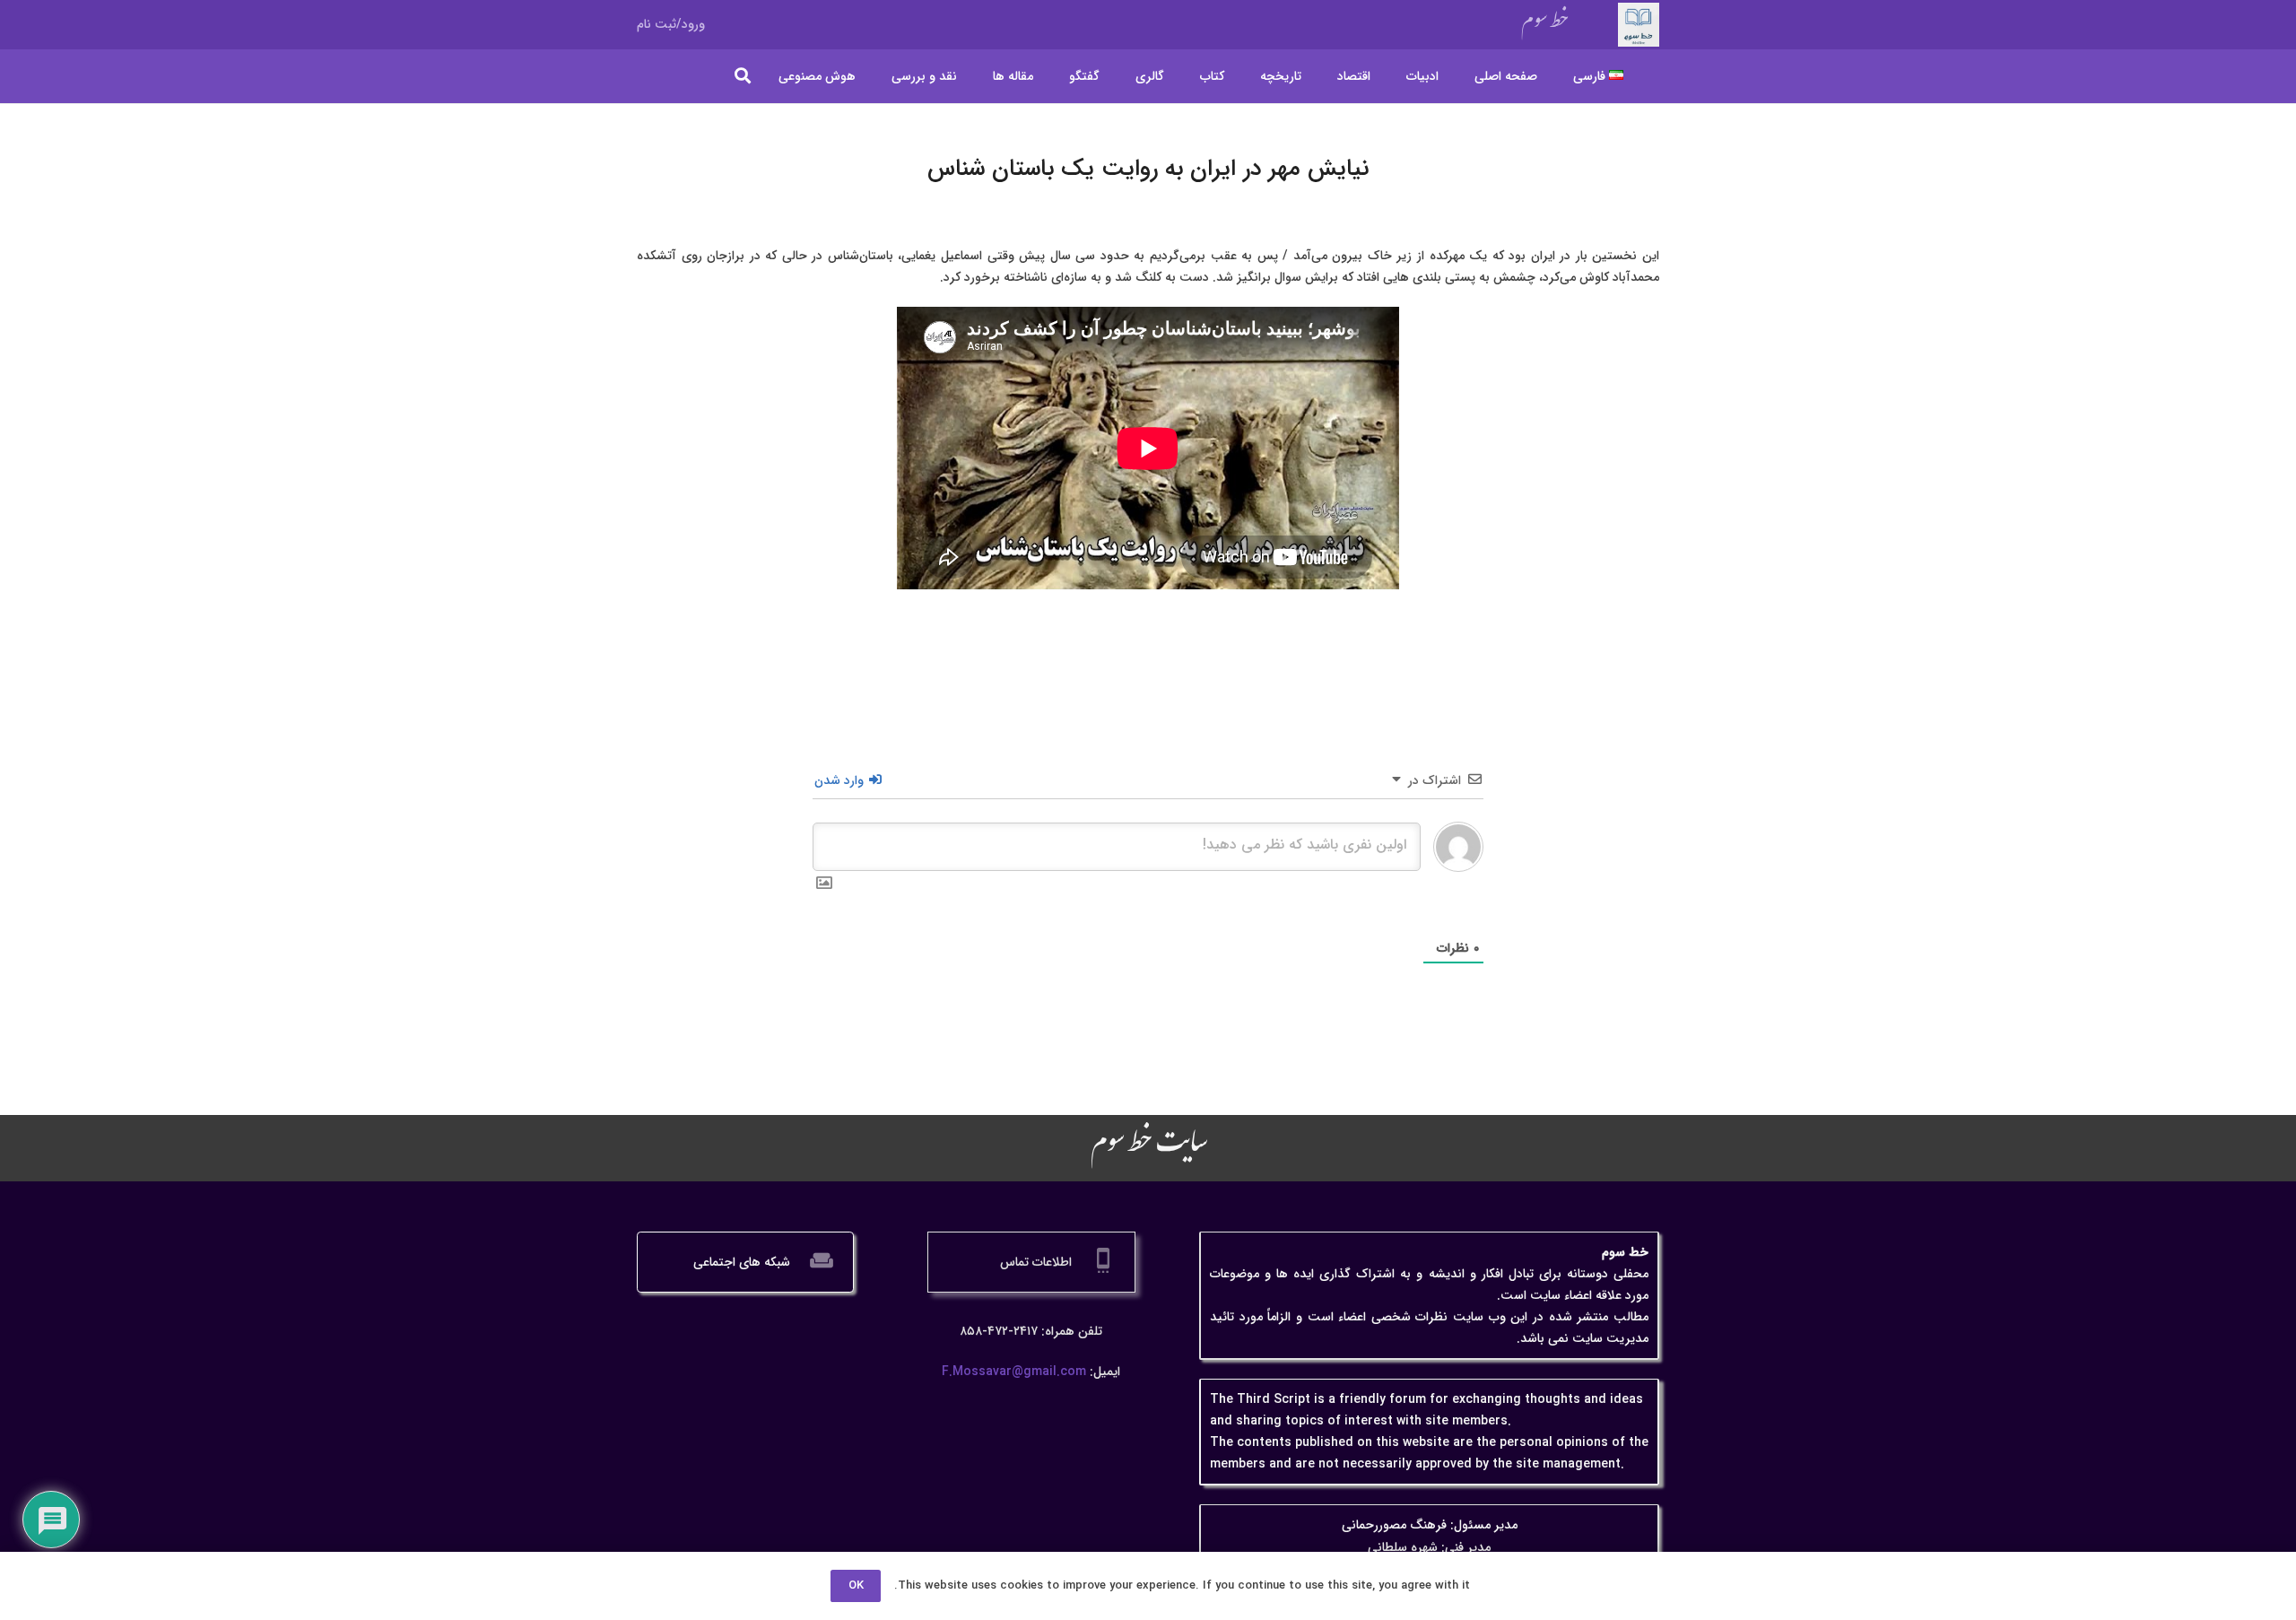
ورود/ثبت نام (671, 24)
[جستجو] (744, 76)
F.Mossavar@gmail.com (1014, 1372)
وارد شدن (841, 780)
